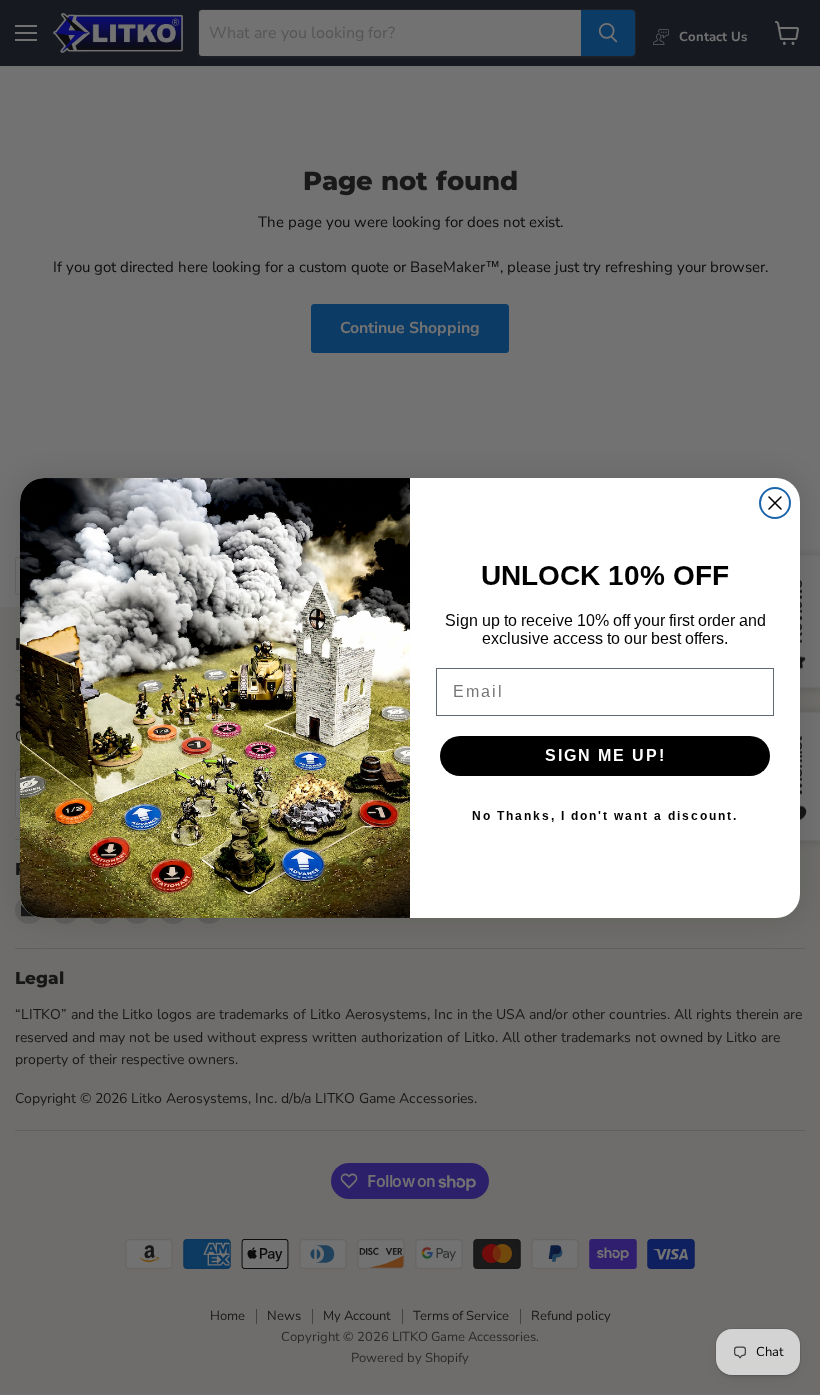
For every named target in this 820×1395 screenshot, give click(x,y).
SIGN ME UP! (605, 755)
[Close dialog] (775, 503)
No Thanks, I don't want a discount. (605, 816)
